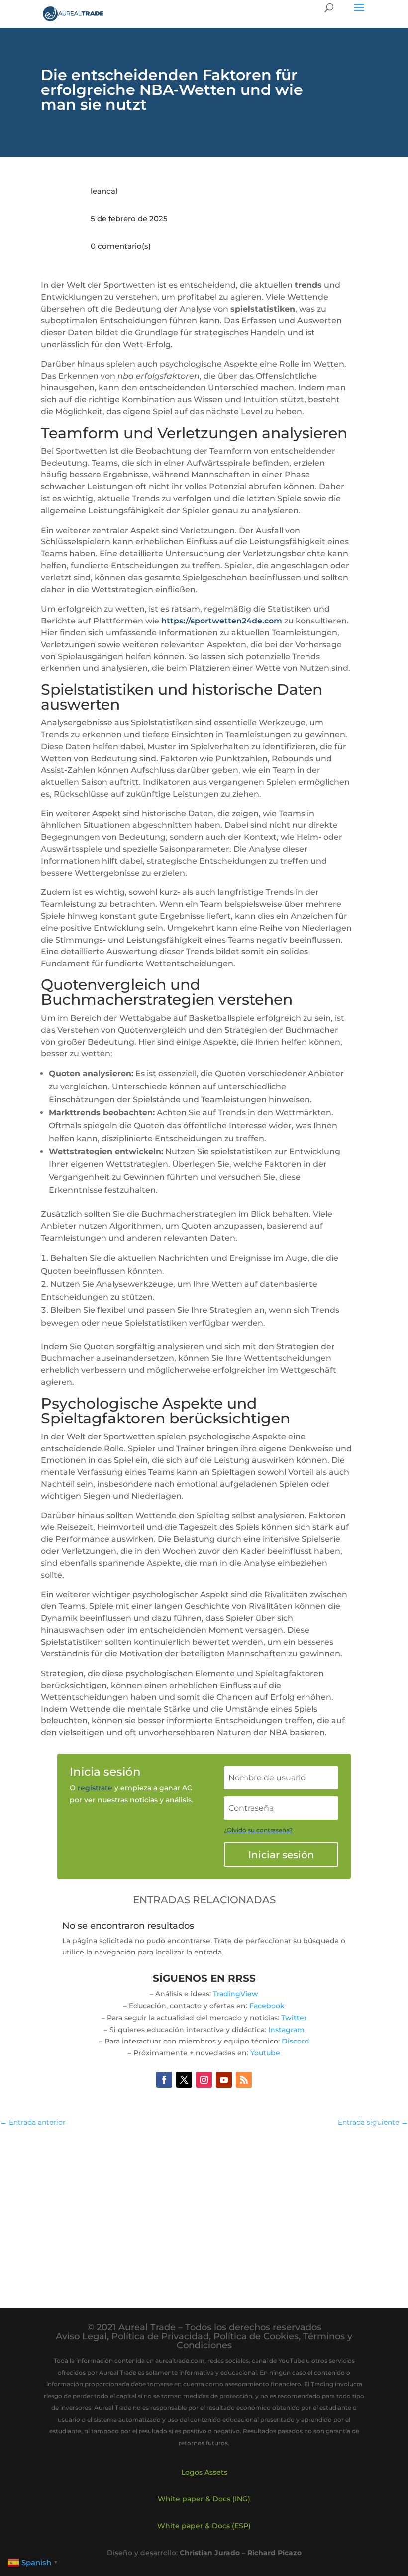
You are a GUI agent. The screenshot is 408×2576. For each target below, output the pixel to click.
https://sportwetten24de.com (222, 621)
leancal (104, 191)
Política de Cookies (256, 2336)
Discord (296, 2041)
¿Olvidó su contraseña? (258, 1830)
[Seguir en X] (184, 2080)
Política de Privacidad (160, 2336)
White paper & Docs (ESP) (204, 2526)
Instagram (286, 2030)
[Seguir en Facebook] (164, 2080)
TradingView (236, 1994)
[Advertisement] (204, 2208)
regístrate (95, 1788)
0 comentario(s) (121, 246)
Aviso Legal (81, 2336)
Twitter (294, 2018)
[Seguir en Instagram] (204, 2080)
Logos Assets (204, 2472)
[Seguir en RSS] (244, 2080)
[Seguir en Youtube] (224, 2080)
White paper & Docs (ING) (204, 2499)
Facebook (267, 2006)
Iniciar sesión (281, 1855)
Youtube (265, 2053)
